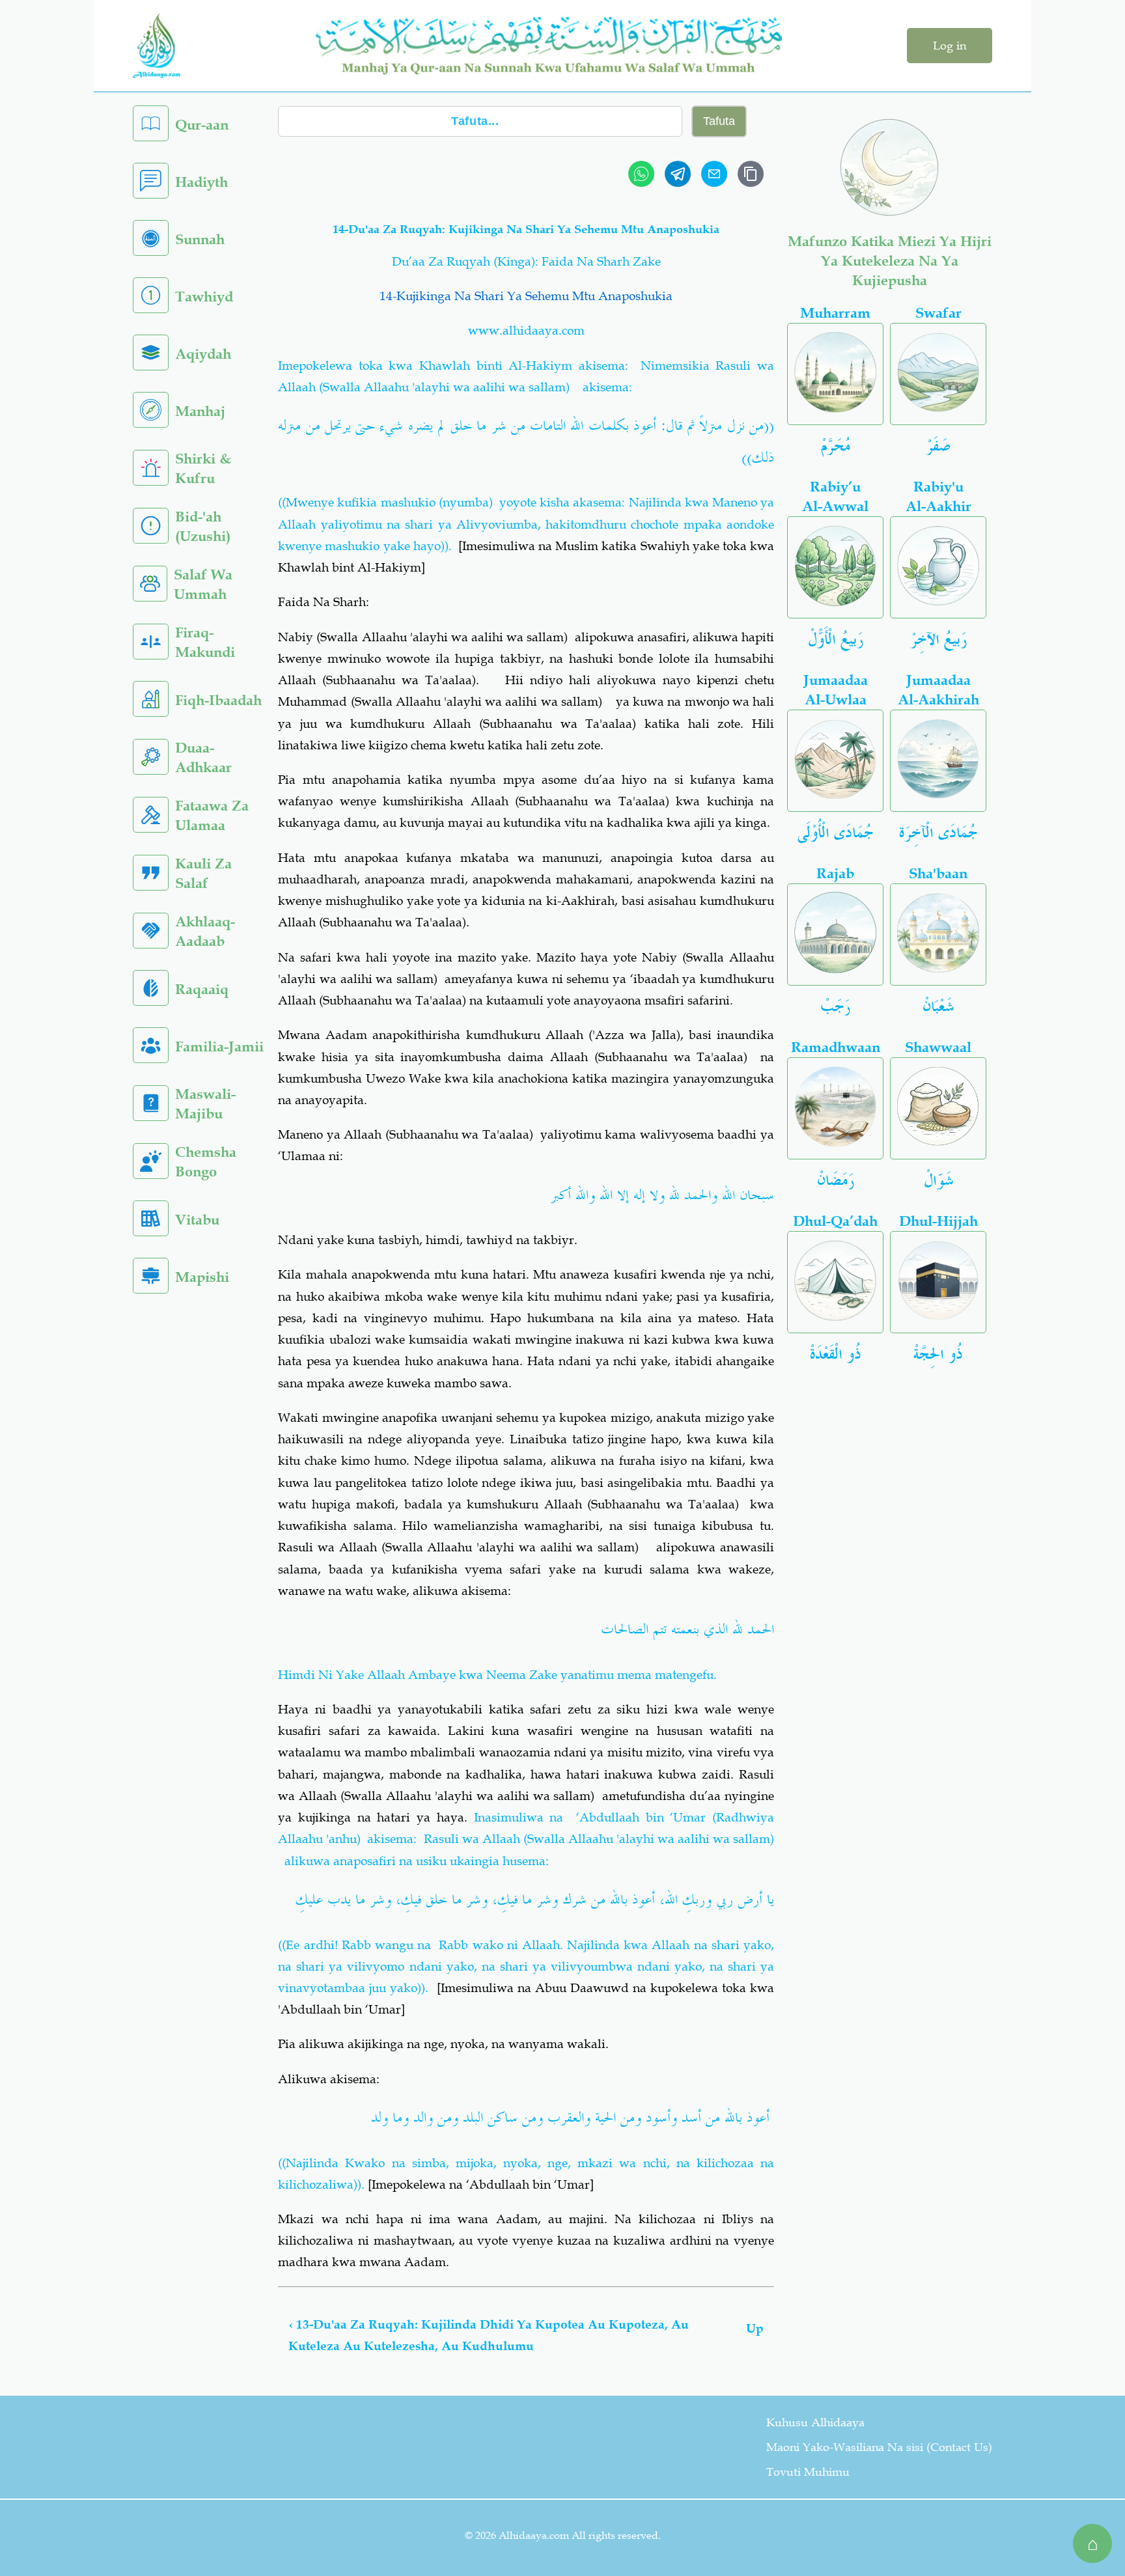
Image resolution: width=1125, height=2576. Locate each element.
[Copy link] (751, 174)
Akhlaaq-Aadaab (205, 931)
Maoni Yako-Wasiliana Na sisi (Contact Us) (879, 2447)
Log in (950, 46)
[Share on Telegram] (678, 174)
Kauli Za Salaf (203, 873)
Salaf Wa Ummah (203, 584)
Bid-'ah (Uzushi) (203, 526)
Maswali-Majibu (205, 1104)
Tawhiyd (204, 297)
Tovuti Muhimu (808, 2472)
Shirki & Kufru (203, 468)
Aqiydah (203, 354)
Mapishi (202, 1277)
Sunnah (200, 239)
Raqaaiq (202, 989)
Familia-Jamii (219, 1046)
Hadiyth (201, 182)
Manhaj (200, 411)
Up (755, 2328)
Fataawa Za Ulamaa (212, 815)
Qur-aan (202, 125)
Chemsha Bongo (206, 1162)
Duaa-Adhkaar (203, 757)
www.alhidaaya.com (526, 330)
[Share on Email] (714, 174)
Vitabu (197, 1220)
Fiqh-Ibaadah (218, 700)
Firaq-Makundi (205, 642)
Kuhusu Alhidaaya (815, 2422)
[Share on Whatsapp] (641, 174)
